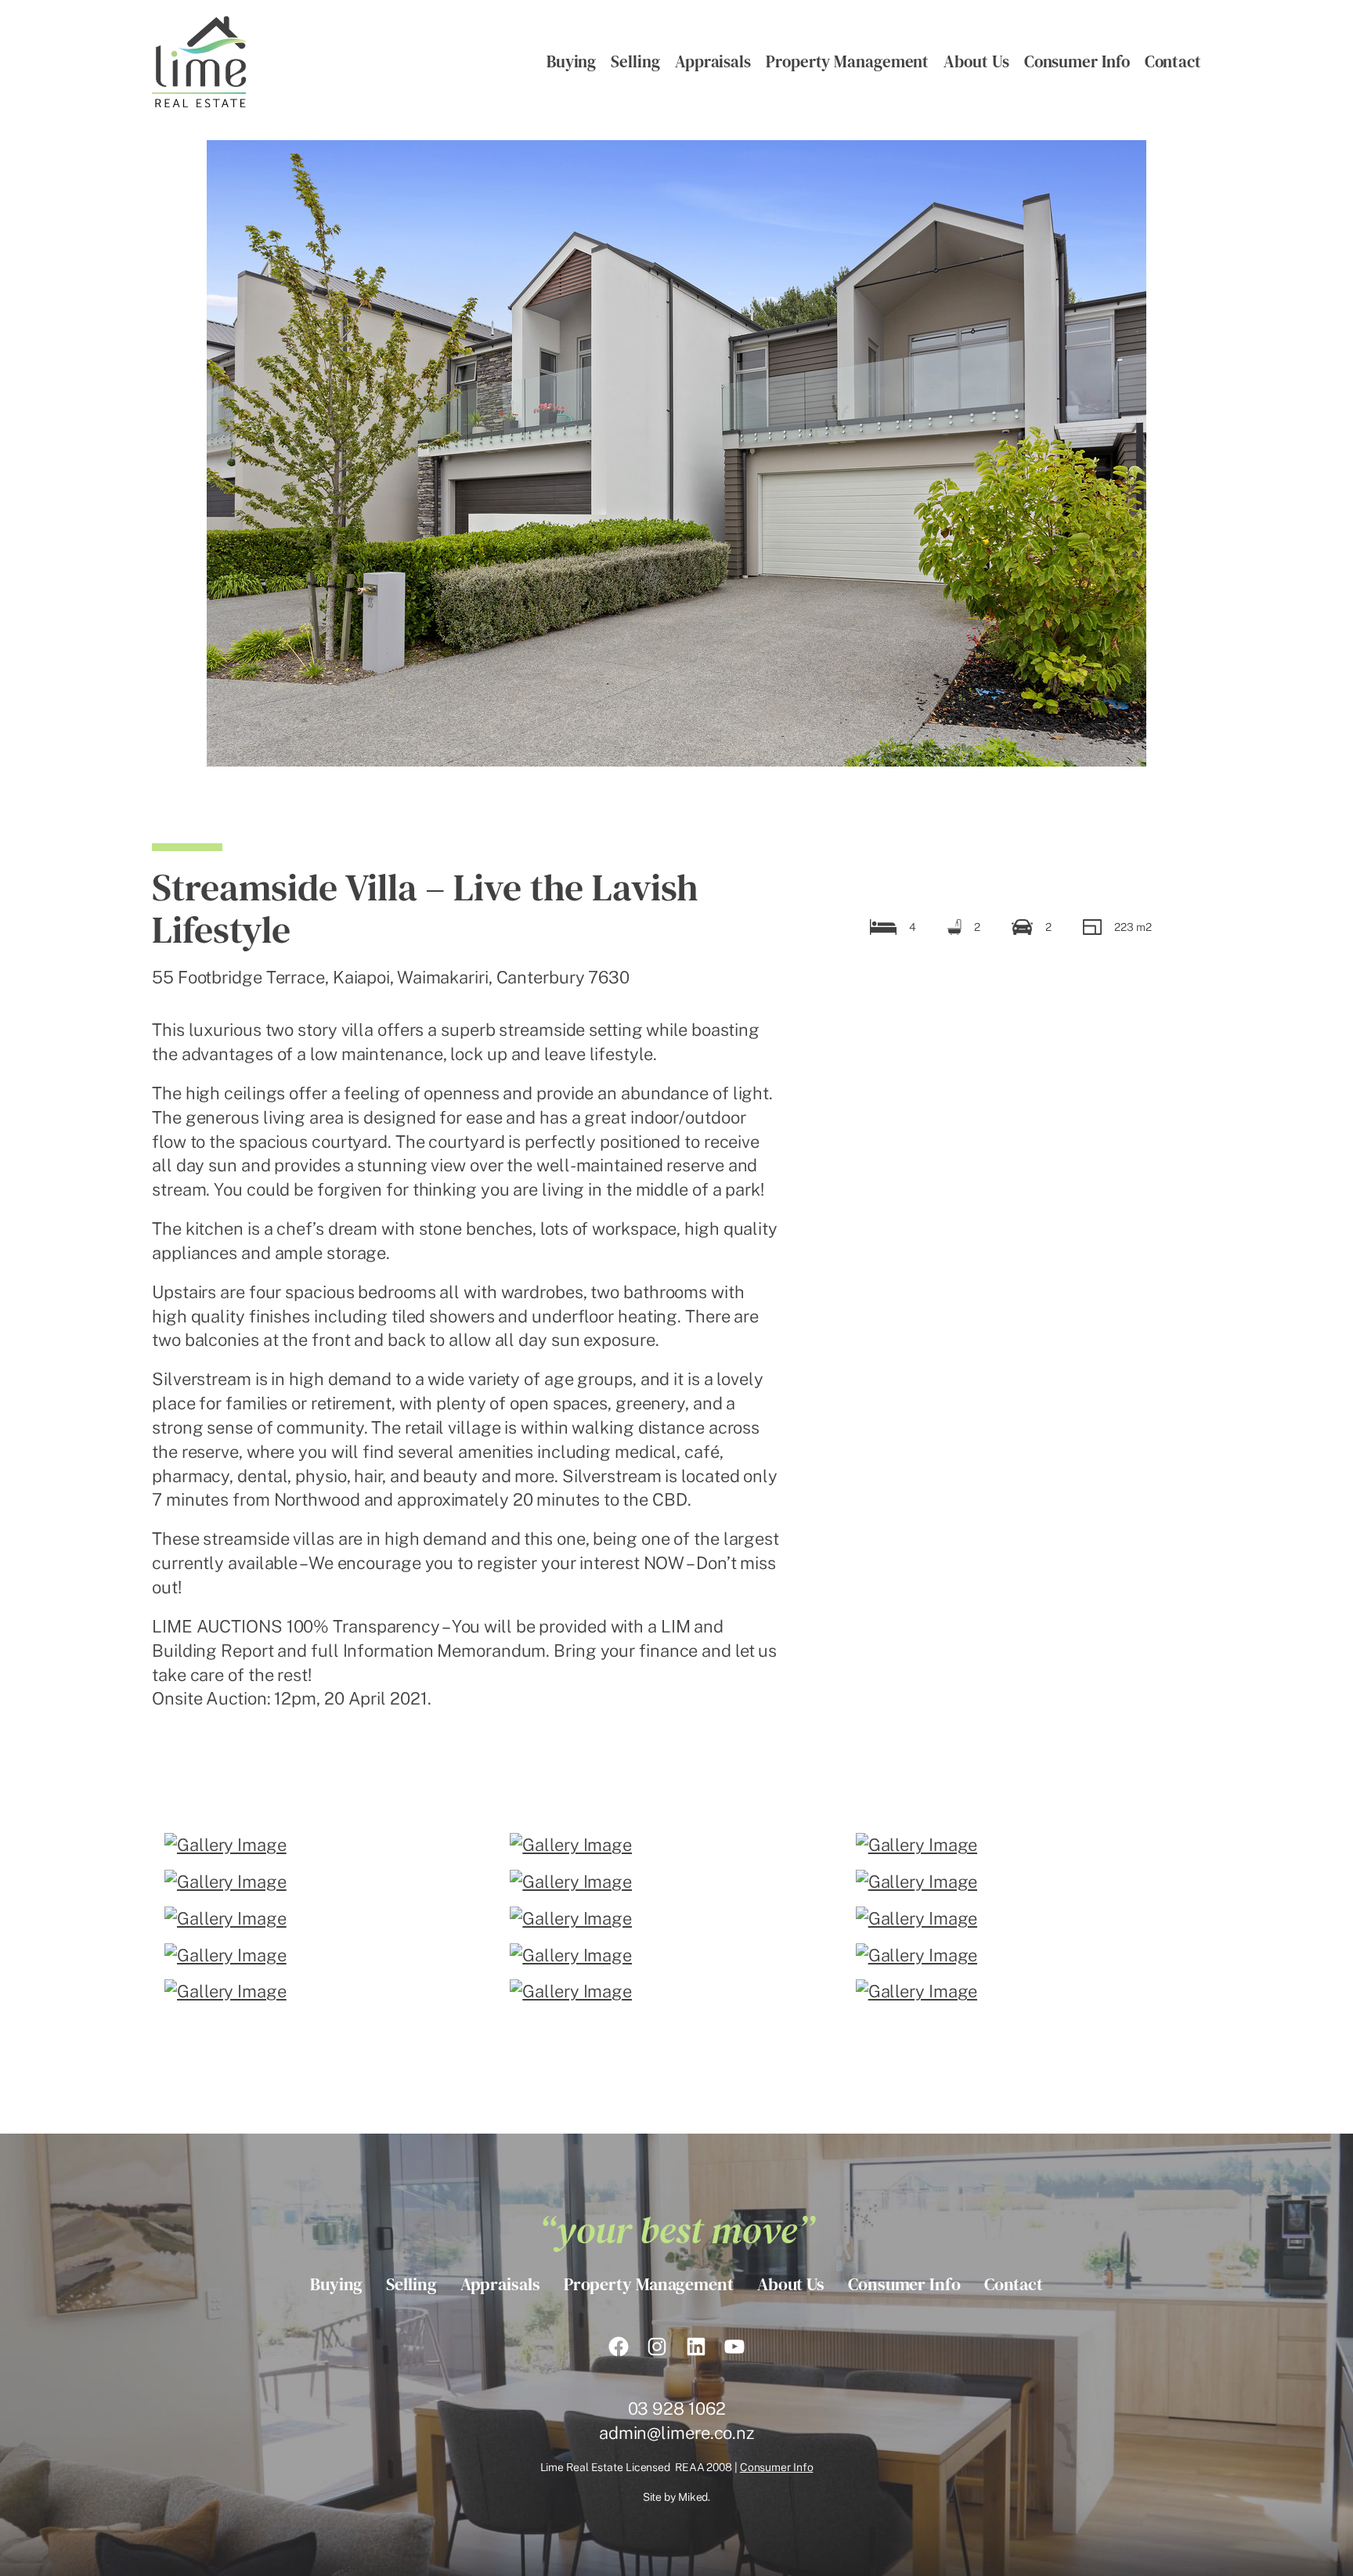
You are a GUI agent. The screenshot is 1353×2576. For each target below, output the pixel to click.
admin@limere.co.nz (676, 2433)
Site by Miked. (677, 2497)
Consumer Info (777, 2467)
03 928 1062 (677, 2408)
